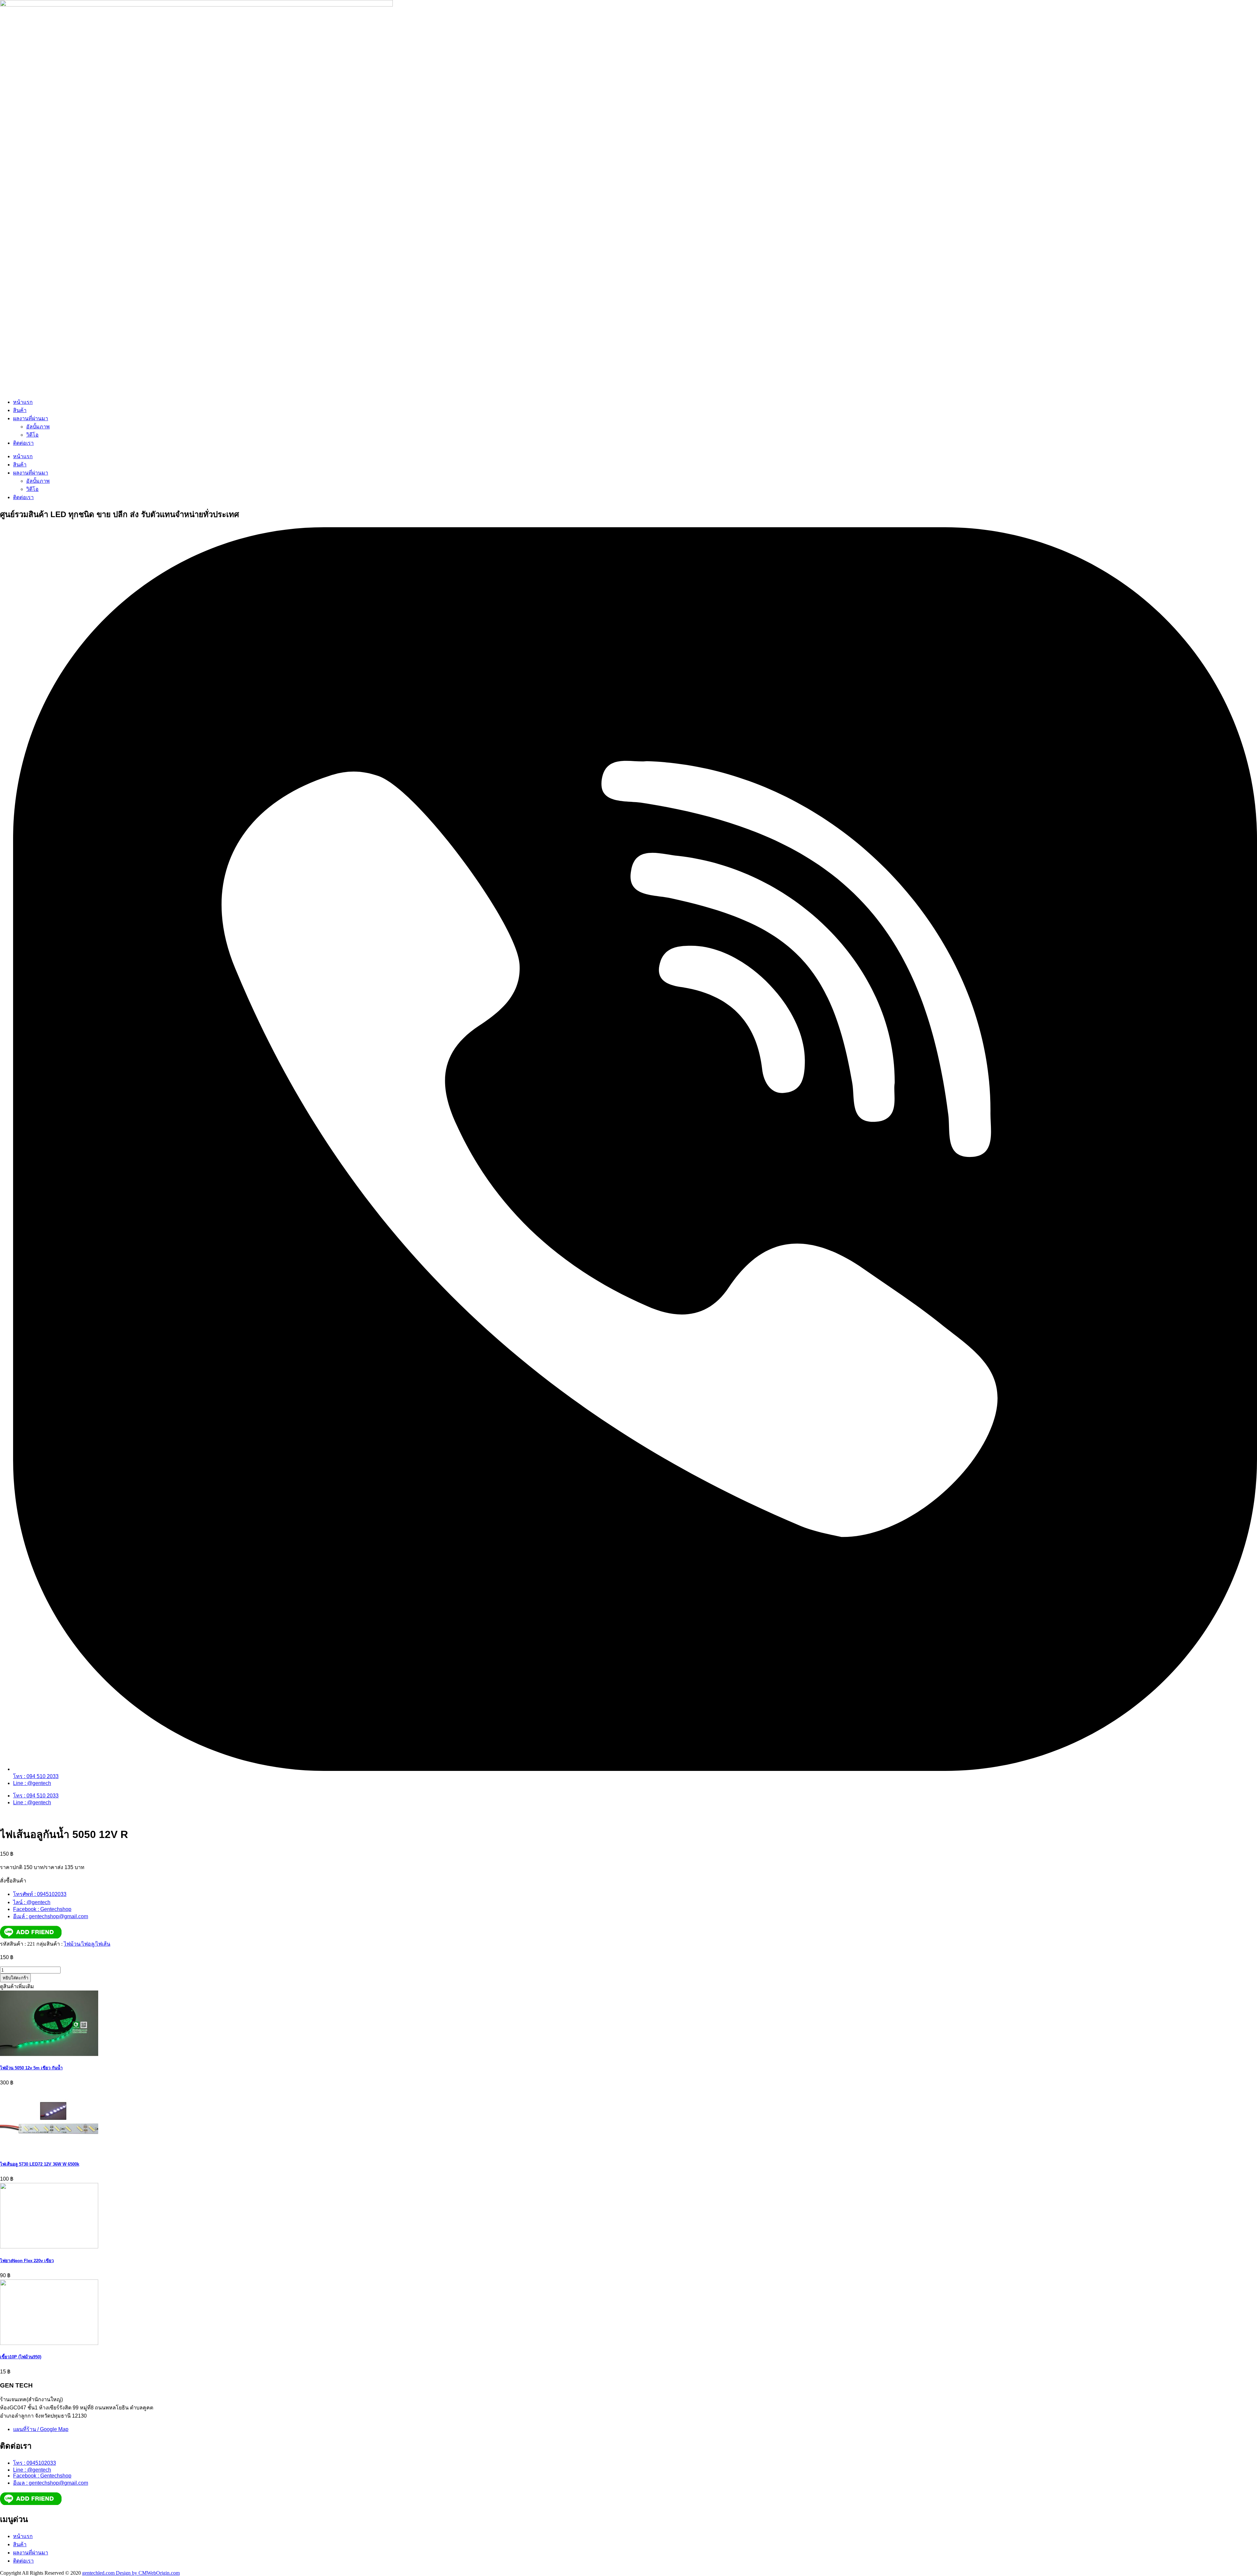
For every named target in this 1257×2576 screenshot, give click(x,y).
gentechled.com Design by (110, 2573)
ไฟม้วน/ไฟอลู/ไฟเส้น (87, 1944)
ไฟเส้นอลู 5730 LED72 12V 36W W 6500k (40, 2164)
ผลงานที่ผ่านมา (31, 418)
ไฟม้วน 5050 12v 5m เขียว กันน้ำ (31, 2068)
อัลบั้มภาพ (38, 427)
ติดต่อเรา (23, 443)
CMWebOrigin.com (159, 2573)
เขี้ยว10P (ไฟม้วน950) (21, 2357)
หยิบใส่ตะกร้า (15, 1978)
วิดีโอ (32, 435)
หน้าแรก (23, 402)
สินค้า (20, 410)
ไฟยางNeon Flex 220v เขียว (27, 2261)
